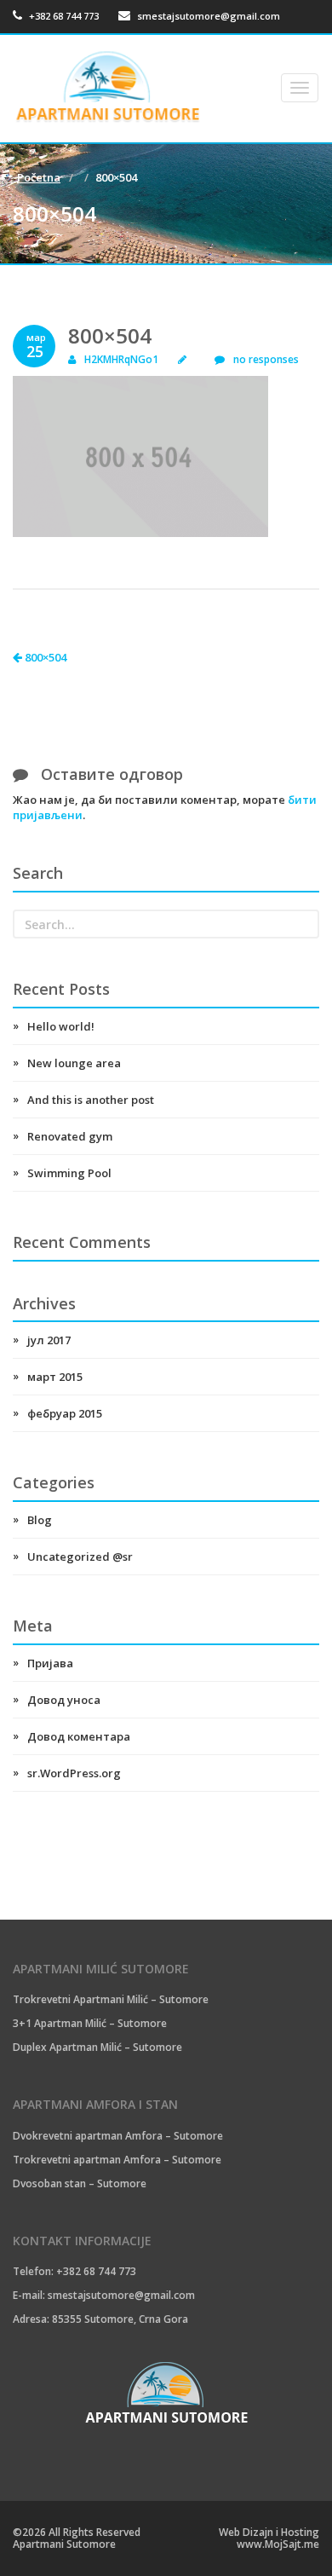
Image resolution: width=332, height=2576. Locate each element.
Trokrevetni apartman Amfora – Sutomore (117, 2160)
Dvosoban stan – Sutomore (80, 2183)
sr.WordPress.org (74, 1773)
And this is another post (91, 1100)
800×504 (44, 657)
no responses (266, 359)
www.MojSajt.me (278, 2544)
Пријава (50, 1663)
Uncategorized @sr (80, 1557)
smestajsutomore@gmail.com (209, 16)
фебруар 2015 (65, 1413)
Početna (39, 177)
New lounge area (74, 1063)
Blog (40, 1520)
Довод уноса (64, 1700)
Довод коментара (79, 1736)
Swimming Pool (69, 1173)
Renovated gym (70, 1136)
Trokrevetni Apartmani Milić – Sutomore (111, 1999)
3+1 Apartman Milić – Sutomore (90, 2023)
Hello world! (61, 1026)
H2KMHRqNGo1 (121, 359)
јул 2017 (49, 1340)
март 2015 (55, 1377)
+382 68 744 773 (63, 16)
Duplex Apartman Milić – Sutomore (97, 2047)
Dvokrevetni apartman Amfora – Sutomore (118, 2136)
